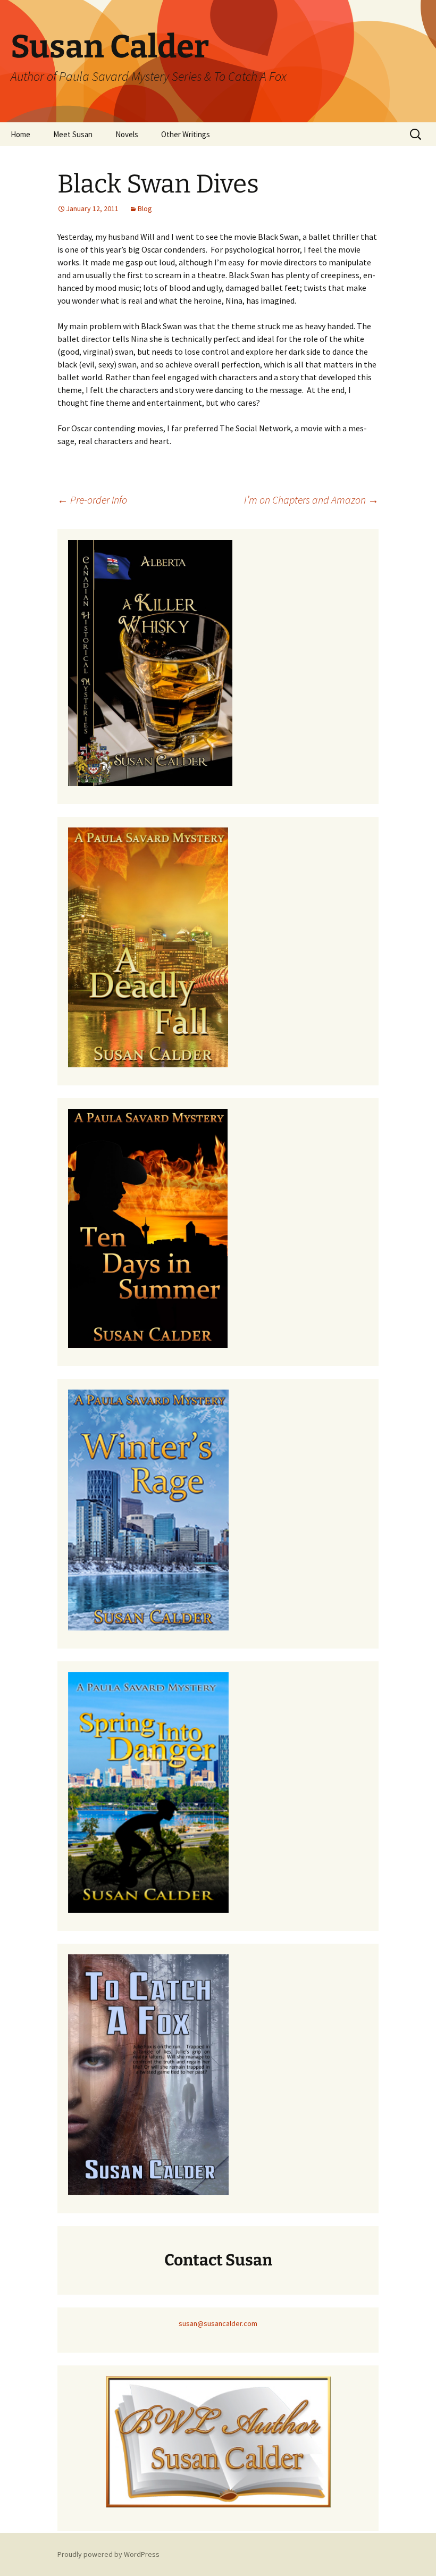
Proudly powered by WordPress (108, 2554)
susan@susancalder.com (218, 2323)
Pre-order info (92, 500)
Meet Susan (73, 134)
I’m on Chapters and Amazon (311, 500)
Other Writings (186, 134)
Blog (145, 208)
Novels (127, 134)
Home (20, 134)
